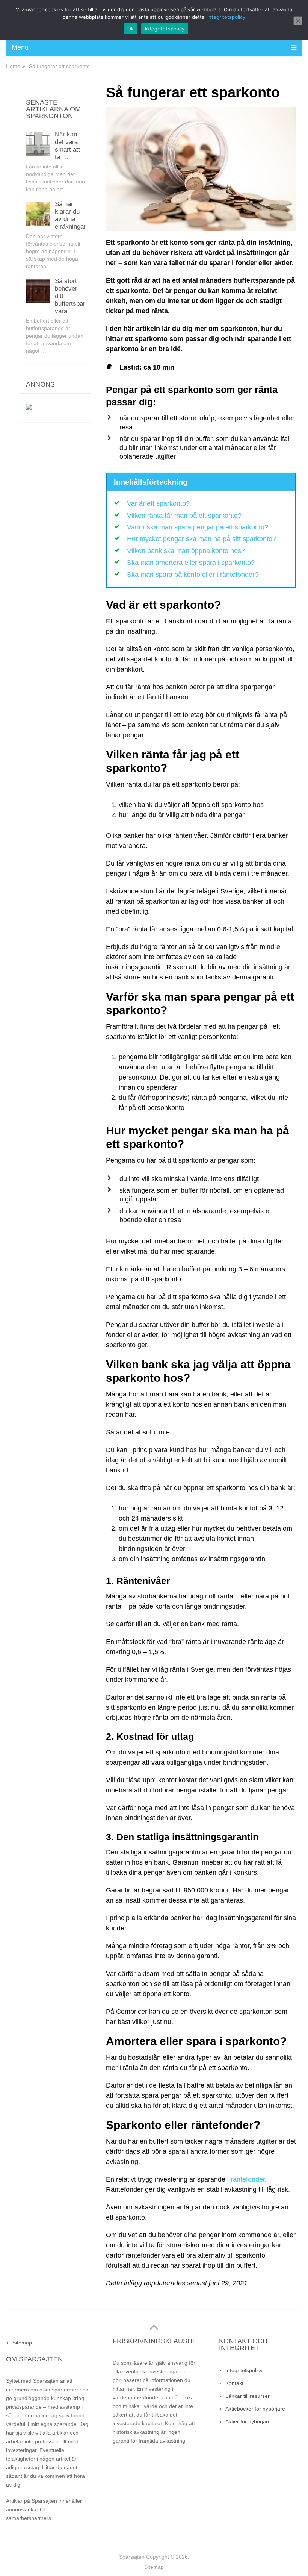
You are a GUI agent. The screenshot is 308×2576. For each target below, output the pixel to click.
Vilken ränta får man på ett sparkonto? (184, 516)
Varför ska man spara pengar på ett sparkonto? (198, 527)
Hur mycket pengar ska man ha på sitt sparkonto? (202, 539)
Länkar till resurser (248, 2396)
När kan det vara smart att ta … (67, 146)
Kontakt (234, 2383)
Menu (20, 47)
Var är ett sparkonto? (158, 503)
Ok (131, 29)
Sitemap (22, 2343)
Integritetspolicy (244, 2370)
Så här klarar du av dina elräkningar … (75, 215)
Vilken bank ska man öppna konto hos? (186, 551)
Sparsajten (132, 2557)
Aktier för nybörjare (248, 2421)
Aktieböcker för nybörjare (255, 2409)
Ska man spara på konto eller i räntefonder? (193, 575)
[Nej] (298, 21)
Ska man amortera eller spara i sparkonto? (191, 563)
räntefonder (248, 2179)
